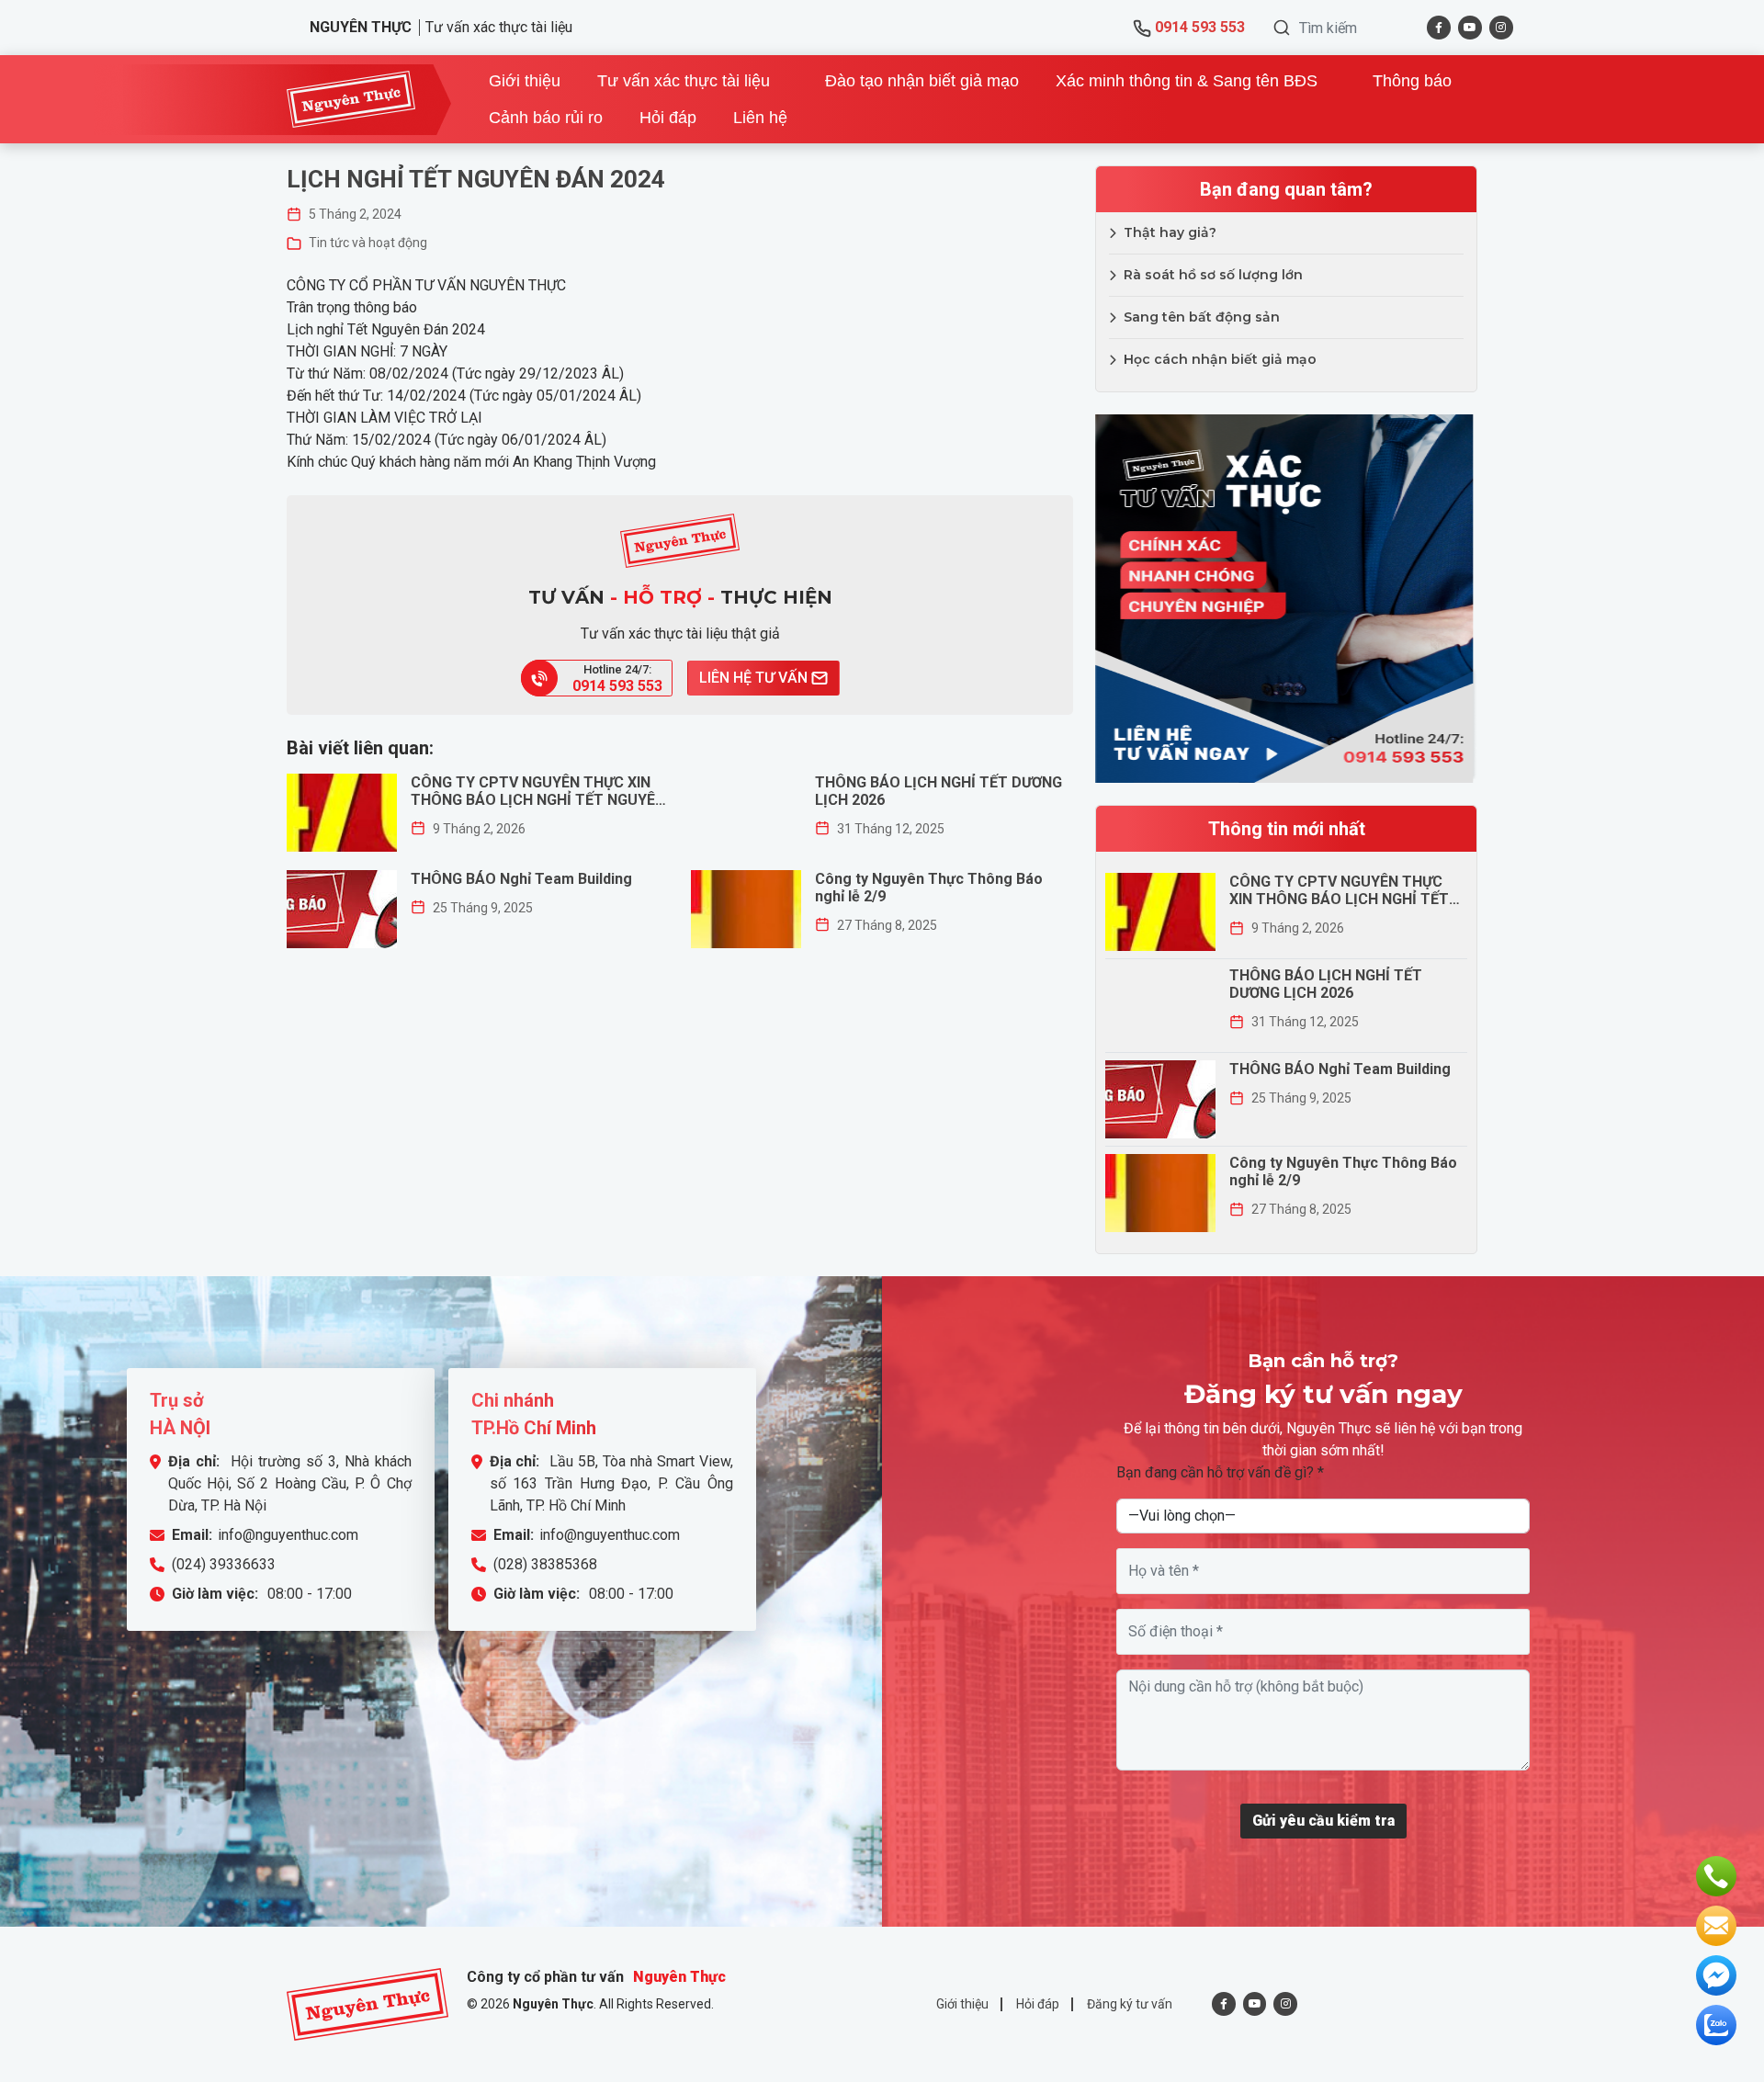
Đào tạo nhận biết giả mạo (922, 81)
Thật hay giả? (1170, 232)
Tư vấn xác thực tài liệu (684, 81)
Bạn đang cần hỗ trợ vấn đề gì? (1220, 1472)
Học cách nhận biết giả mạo (1220, 359)
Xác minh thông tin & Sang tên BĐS (1187, 81)
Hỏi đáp (668, 118)
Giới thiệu (525, 81)
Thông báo (1412, 81)
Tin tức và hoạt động (368, 243)
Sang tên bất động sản (1202, 317)
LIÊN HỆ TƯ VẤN (755, 678)
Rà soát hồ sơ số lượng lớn (1213, 275)
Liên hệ (760, 118)
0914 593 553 (1198, 27)
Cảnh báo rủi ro (546, 118)
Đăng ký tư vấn (1130, 2004)
